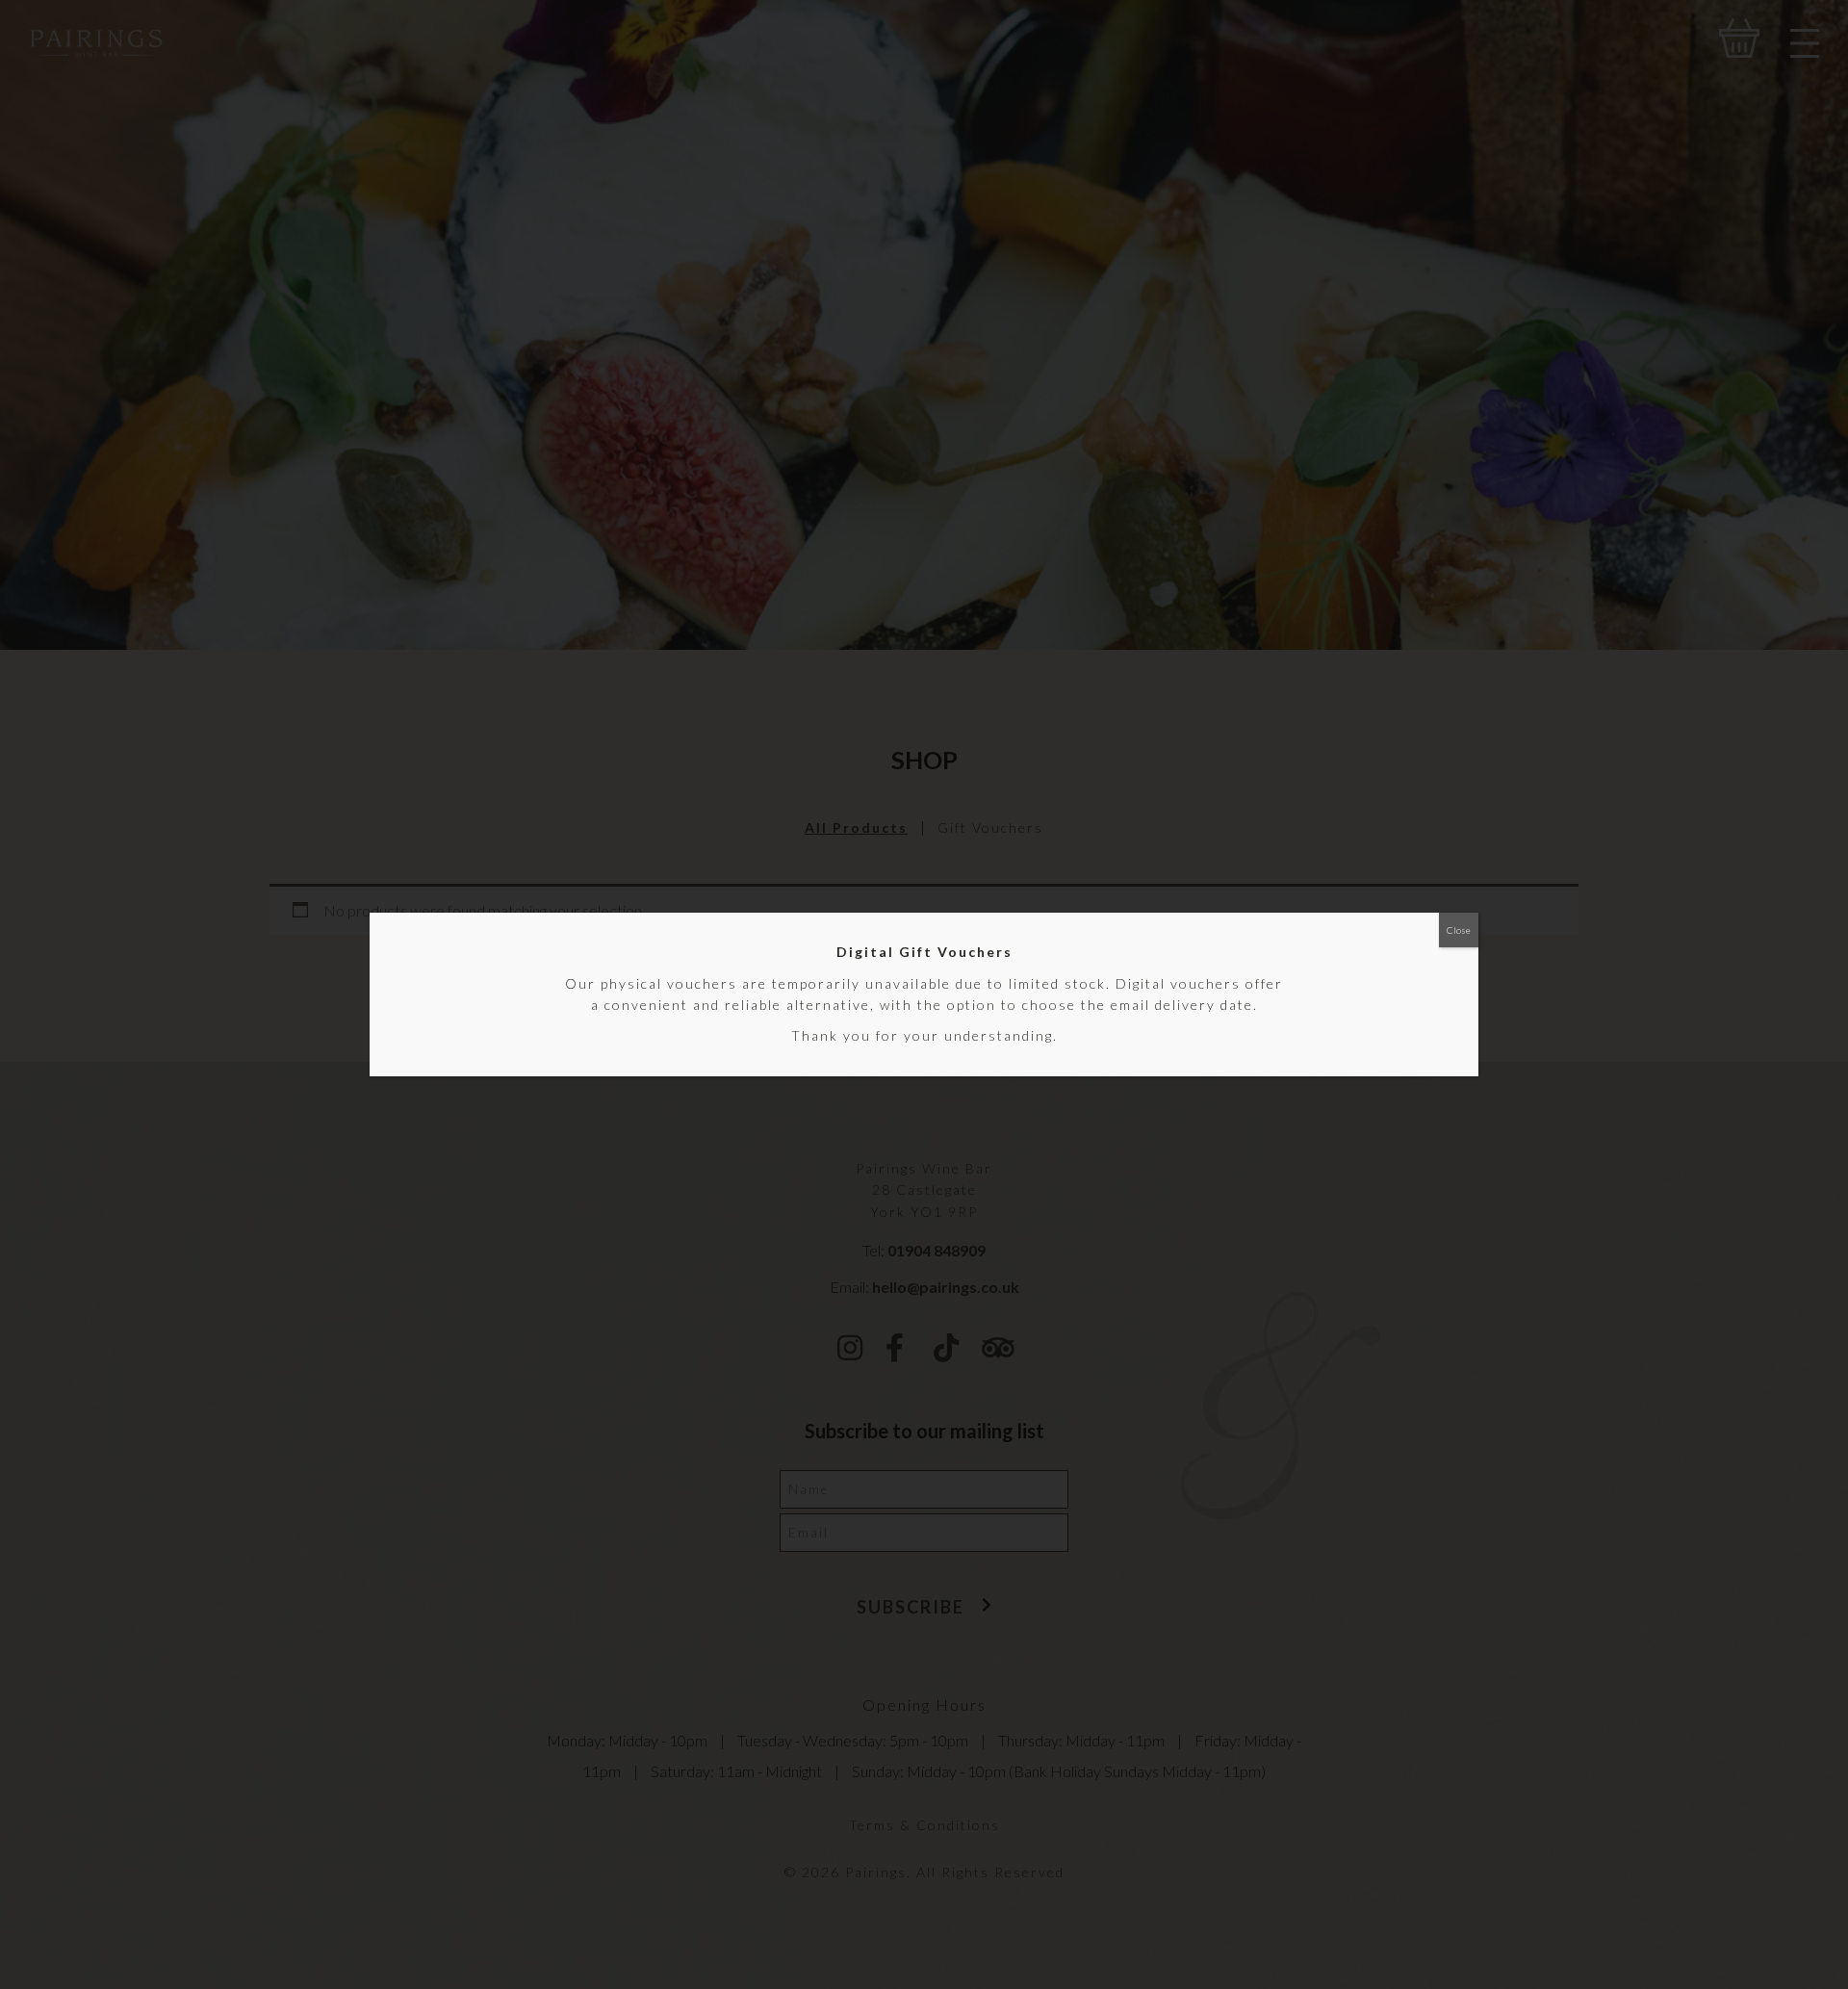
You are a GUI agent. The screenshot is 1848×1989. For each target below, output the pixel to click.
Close (1459, 930)
